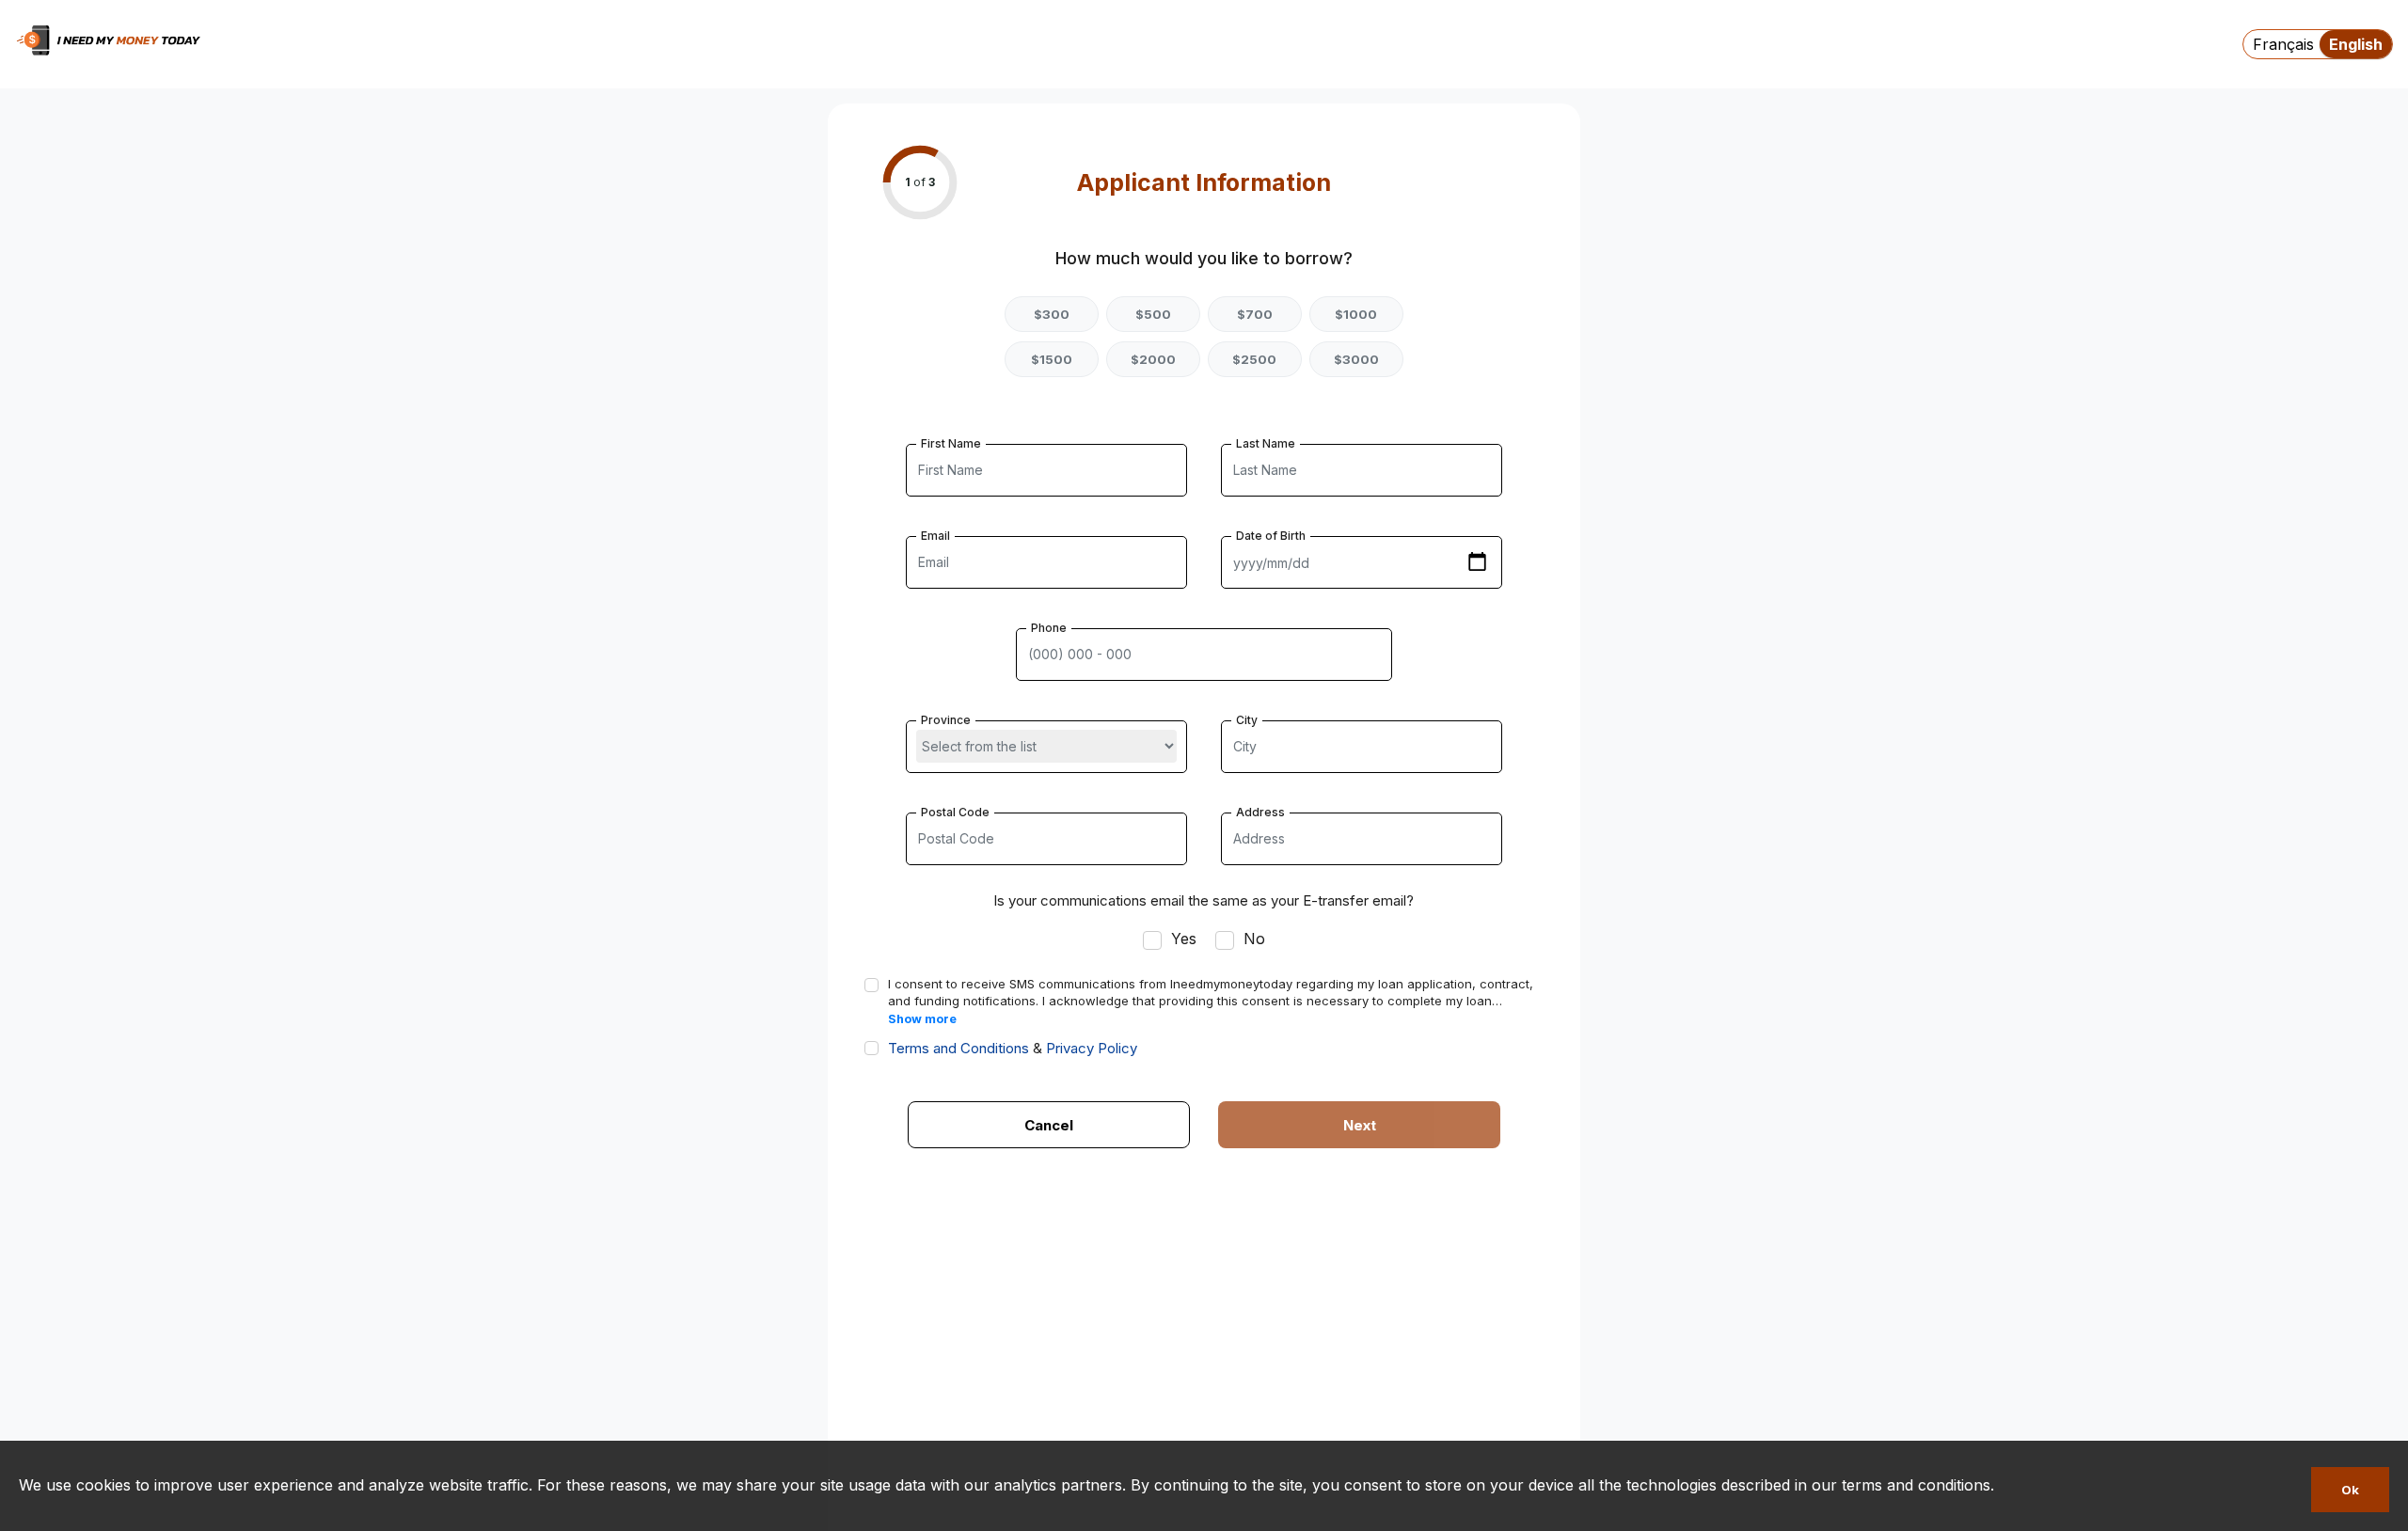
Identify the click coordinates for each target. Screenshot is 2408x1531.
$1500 (1052, 359)
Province (946, 720)
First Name (951, 443)
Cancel (1049, 1125)
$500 (1153, 314)
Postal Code (955, 812)
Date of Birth (1271, 536)
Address (1260, 812)
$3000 (1356, 359)
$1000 (1356, 314)
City (1247, 720)
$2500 (1254, 359)
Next (1360, 1125)
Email (935, 536)
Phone (1049, 628)
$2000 (1153, 359)
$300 (1052, 314)
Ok (2350, 1490)
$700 (1255, 314)
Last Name (1266, 443)
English (2356, 44)
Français (2283, 44)
